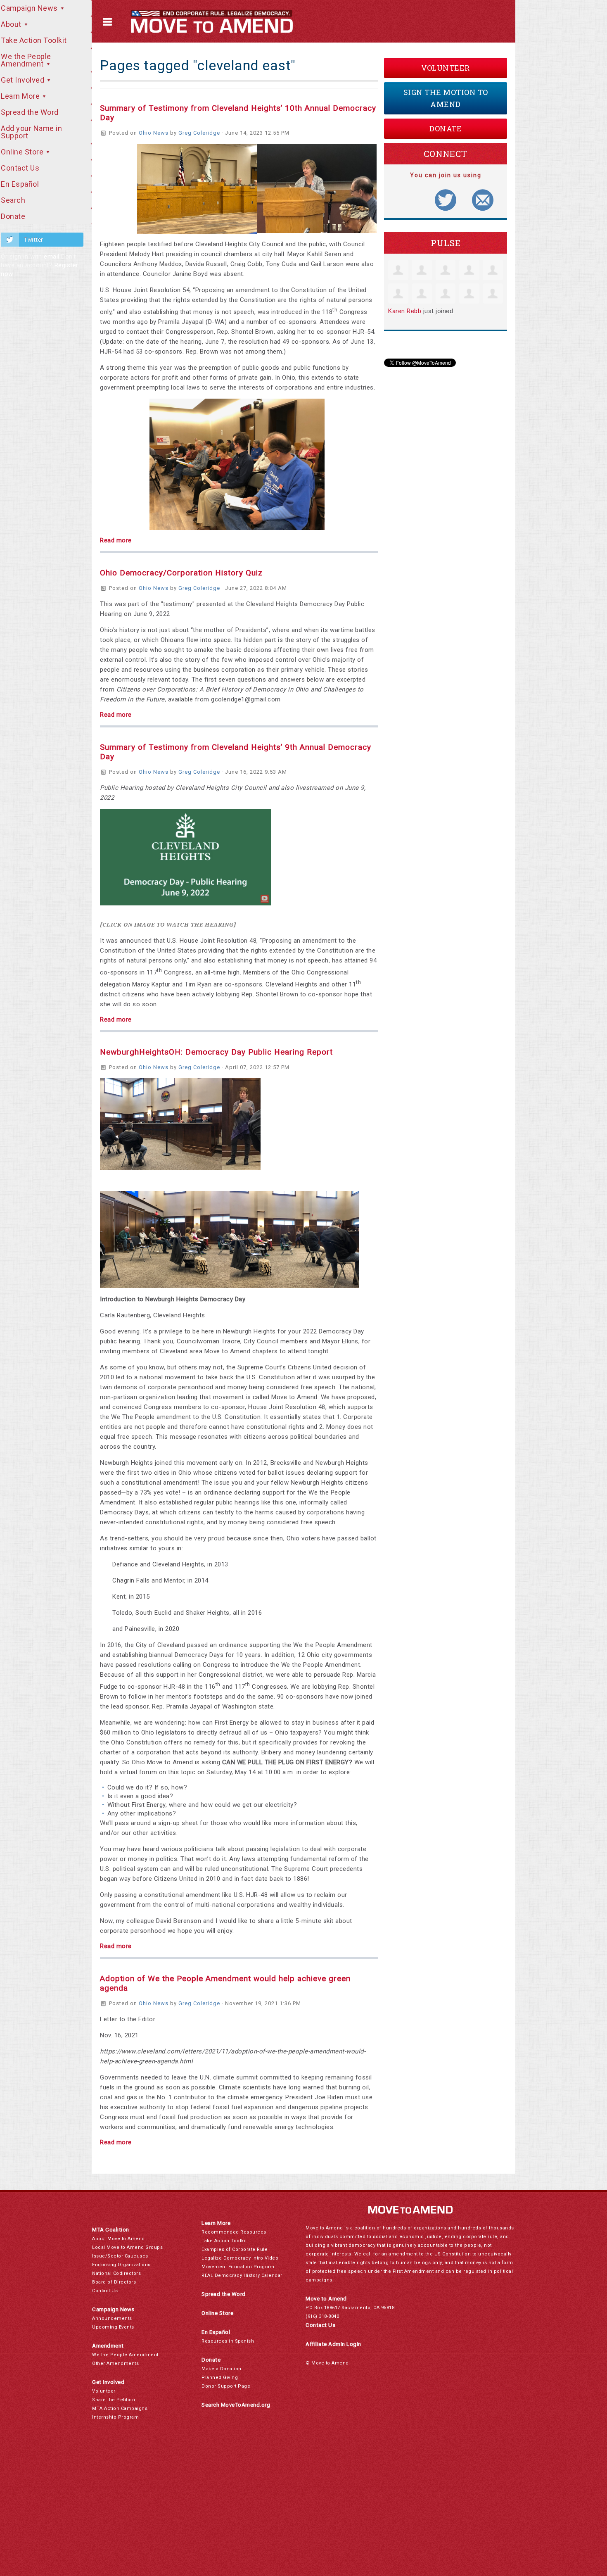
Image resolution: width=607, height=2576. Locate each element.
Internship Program (115, 2417)
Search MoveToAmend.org (236, 2405)
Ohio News (154, 133)
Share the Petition (114, 2400)
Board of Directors (114, 2282)
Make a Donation (222, 2369)
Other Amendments (115, 2363)
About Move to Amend (119, 2239)
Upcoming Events (113, 2327)
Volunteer (446, 68)
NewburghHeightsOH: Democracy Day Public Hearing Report (216, 1052)
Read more (116, 540)
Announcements (112, 2318)
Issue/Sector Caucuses (120, 2256)
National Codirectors (116, 2273)
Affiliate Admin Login (333, 2344)
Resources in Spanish (228, 2341)
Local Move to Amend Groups (127, 2247)
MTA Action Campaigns (120, 2408)
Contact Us (105, 2291)
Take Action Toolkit (224, 2241)
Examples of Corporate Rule (235, 2249)
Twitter (33, 240)
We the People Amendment (125, 2355)
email (52, 257)
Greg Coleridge (199, 133)
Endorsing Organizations (121, 2265)
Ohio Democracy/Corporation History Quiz (181, 573)
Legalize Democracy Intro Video (240, 2258)
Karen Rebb (405, 311)
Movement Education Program (238, 2267)
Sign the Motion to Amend (446, 98)
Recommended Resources (234, 2232)
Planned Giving (220, 2378)
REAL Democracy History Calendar (242, 2275)
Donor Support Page (226, 2386)
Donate (446, 128)
